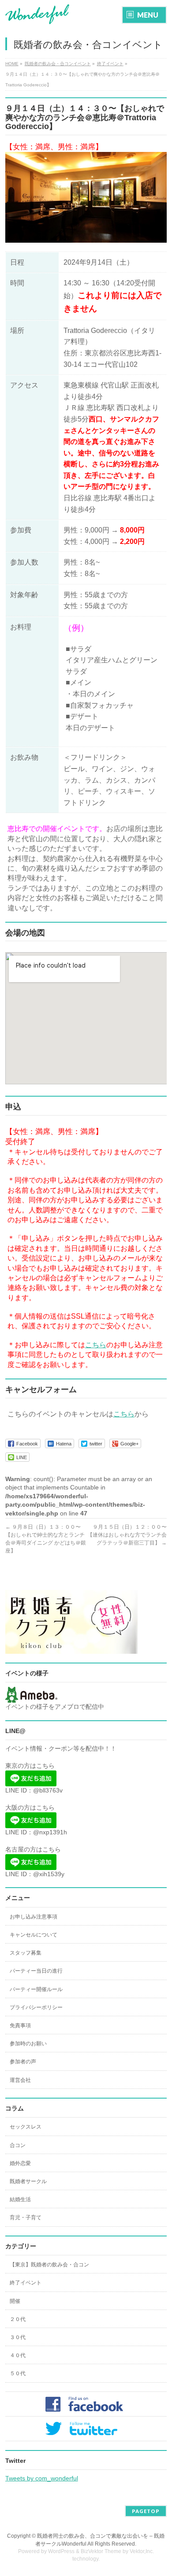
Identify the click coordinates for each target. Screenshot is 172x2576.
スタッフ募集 (26, 1953)
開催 (15, 2301)
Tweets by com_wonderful (42, 2478)
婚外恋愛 (20, 2163)
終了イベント (26, 2283)
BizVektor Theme (101, 2551)
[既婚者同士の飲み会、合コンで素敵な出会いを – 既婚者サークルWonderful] (37, 14)
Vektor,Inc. (142, 2551)
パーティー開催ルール (36, 1989)
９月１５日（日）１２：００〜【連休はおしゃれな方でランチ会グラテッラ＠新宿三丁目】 (127, 1535)
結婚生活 (20, 2199)
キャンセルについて (34, 1935)
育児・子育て (26, 2218)
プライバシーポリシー (36, 2007)
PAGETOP (146, 2511)
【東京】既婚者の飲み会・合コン (49, 2265)
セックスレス (26, 2127)
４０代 (18, 2355)
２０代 (18, 2319)
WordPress (61, 2551)
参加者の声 (23, 2062)
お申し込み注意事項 (34, 1917)
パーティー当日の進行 (36, 1971)
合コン (18, 2145)
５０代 (18, 2373)
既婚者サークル (28, 2181)
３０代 (18, 2337)
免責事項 (20, 2025)
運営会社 (20, 2080)
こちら (96, 1345)
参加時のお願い (28, 2044)
